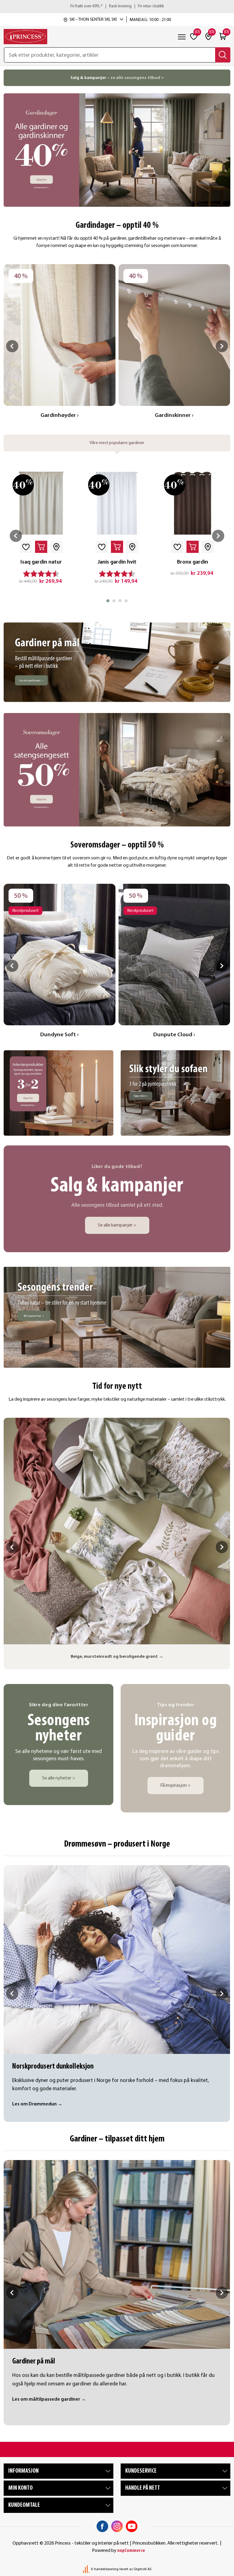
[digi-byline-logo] (87, 2569)
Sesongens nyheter (59, 1729)
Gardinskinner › (174, 416)
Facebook (102, 2526)
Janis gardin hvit (117, 562)
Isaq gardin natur (41, 562)
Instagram (117, 2526)
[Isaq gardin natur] (41, 503)
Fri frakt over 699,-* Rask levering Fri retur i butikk (117, 6)
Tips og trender (176, 1705)
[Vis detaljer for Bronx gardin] (193, 503)
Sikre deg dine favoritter (59, 1705)
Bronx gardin (193, 562)
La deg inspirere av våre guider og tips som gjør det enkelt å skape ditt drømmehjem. (176, 1759)
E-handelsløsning (105, 2569)
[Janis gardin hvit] (117, 503)
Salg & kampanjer (117, 1186)
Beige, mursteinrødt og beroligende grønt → (117, 1657)
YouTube (132, 2526)
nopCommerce (131, 2551)
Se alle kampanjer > (117, 1225)
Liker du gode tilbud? (117, 1167)
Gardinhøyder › (60, 416)
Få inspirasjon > (175, 1786)
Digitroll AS (143, 2569)
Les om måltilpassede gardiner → (49, 2399)
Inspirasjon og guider (176, 1729)
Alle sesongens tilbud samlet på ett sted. (117, 1205)
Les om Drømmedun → (37, 2104)
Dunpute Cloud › (174, 1035)
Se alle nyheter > (59, 1778)
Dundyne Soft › (59, 1035)
